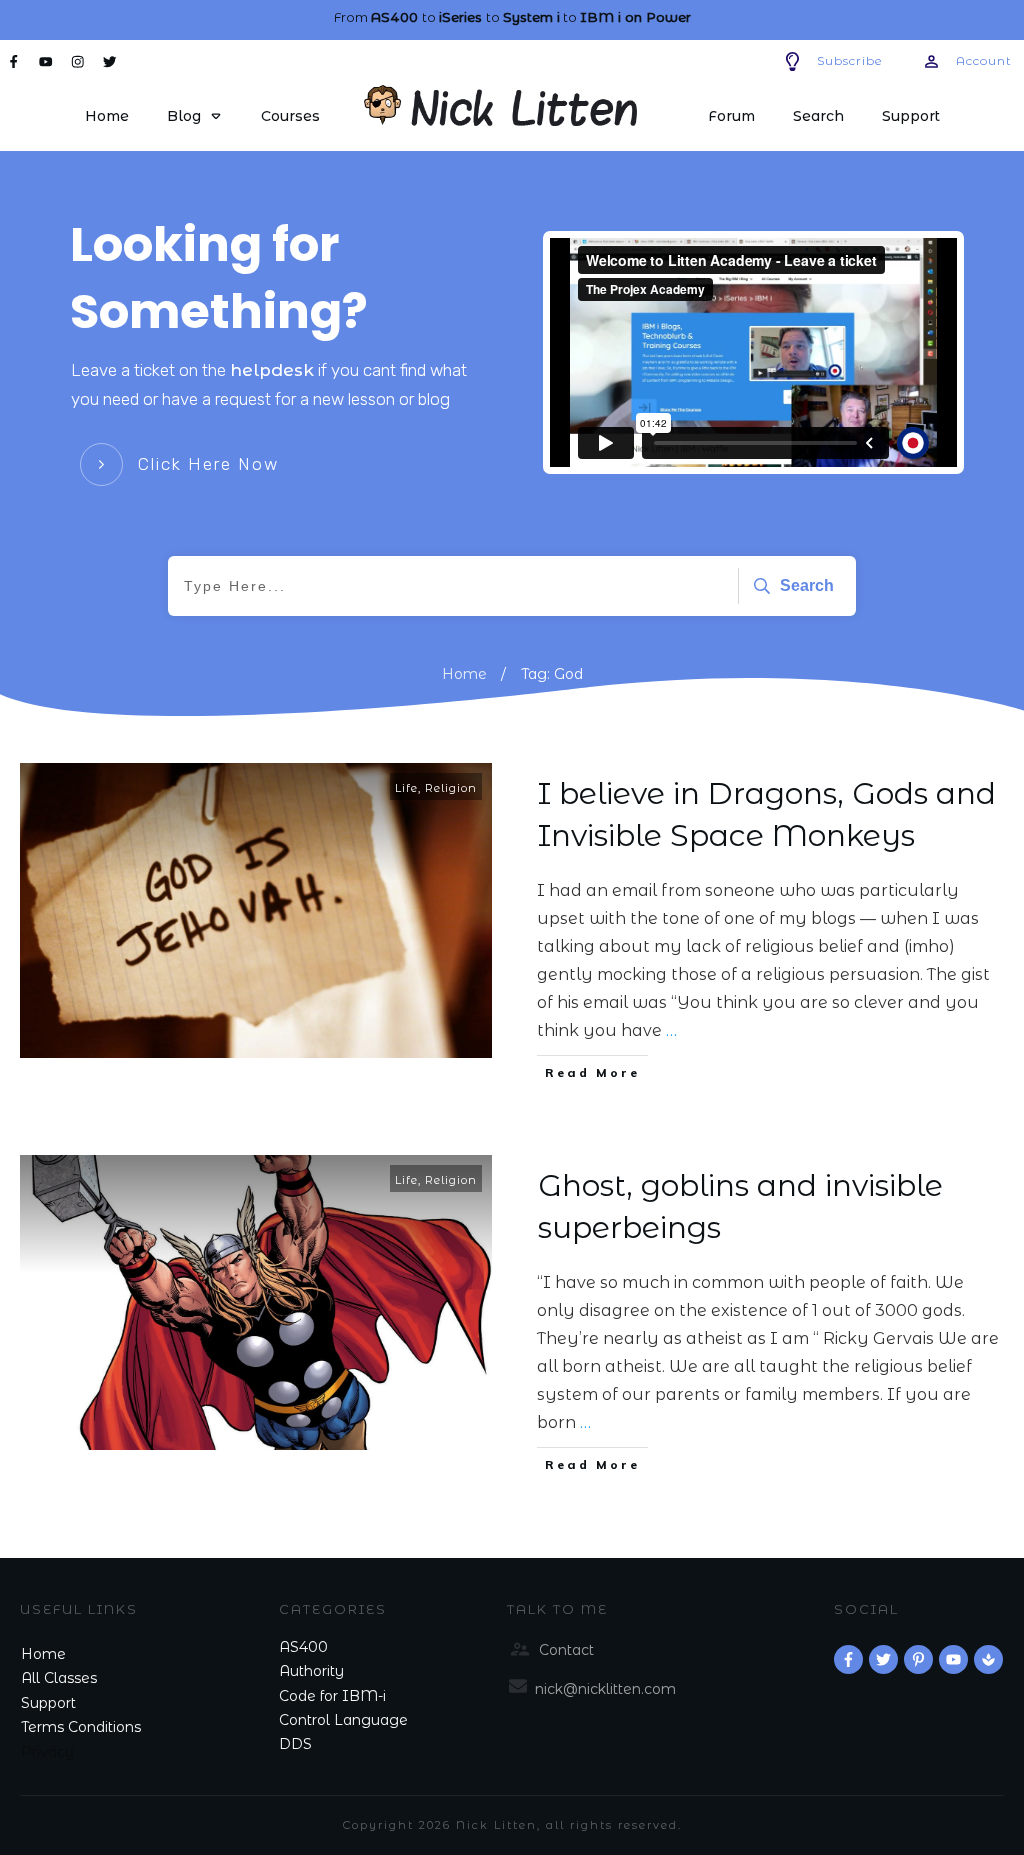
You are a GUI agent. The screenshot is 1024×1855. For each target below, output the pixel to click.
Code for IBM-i (332, 1696)
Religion (451, 788)
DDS (295, 1744)
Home (43, 1654)
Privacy (47, 1752)
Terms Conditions (81, 1727)
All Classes (59, 1678)
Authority (311, 1671)
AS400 (303, 1647)
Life (406, 788)
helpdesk (272, 370)
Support (48, 1703)
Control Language (343, 1720)
